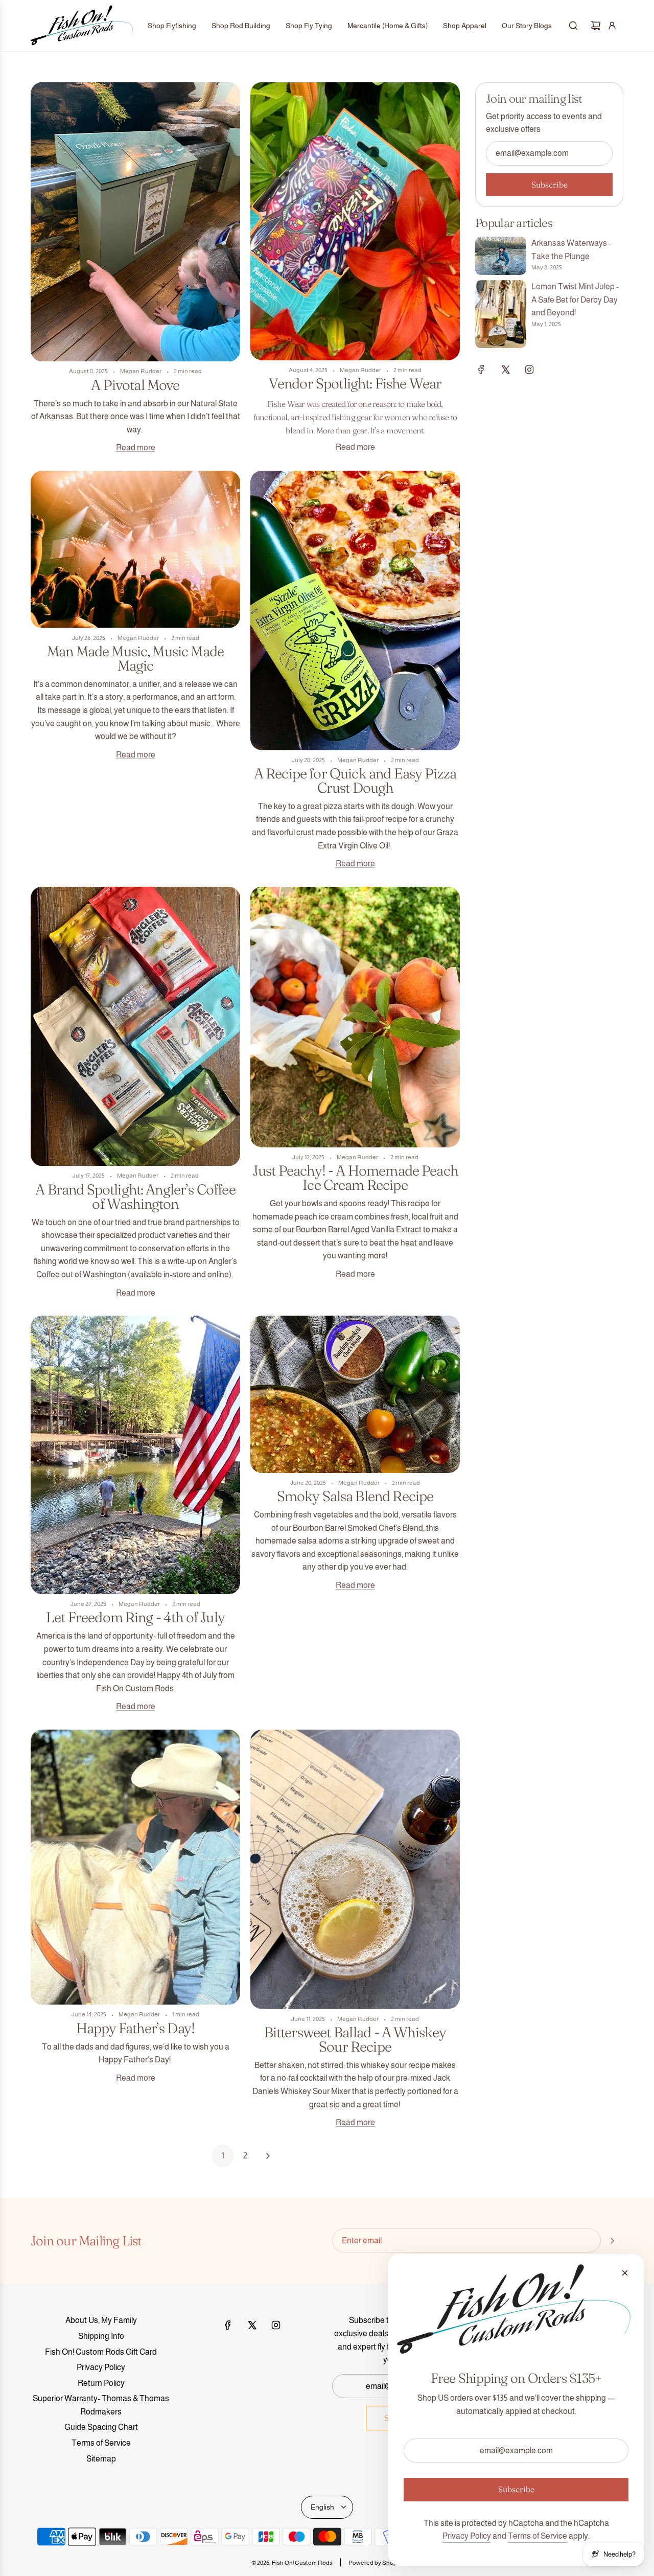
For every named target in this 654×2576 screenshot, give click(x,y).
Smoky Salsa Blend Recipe (355, 1496)
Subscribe (550, 185)
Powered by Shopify (376, 2563)
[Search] (573, 26)
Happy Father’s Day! (135, 2028)
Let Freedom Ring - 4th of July (135, 1617)
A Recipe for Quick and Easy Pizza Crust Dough (355, 780)
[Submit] (612, 2241)
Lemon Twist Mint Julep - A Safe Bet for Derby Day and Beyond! (575, 300)
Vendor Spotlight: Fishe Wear (355, 383)
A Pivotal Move (135, 385)
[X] (505, 370)
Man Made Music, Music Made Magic (135, 658)
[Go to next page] (268, 2156)
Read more (136, 447)
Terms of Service (538, 2536)
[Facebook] (481, 370)
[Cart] (596, 26)
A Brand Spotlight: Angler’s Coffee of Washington (135, 1197)
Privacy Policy (467, 2536)
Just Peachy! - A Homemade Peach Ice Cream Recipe (355, 1178)
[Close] (625, 2273)
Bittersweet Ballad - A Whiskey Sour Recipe (355, 2039)
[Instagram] (529, 370)
